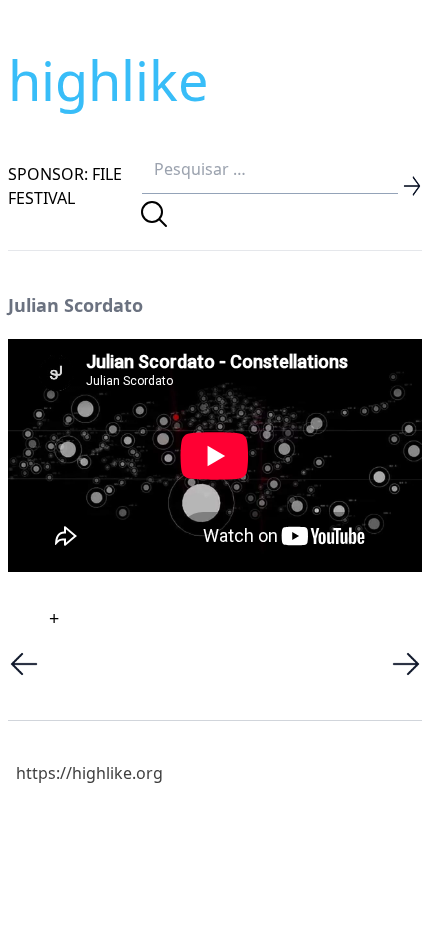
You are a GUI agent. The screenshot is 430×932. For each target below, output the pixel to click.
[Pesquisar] (154, 214)
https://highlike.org (89, 773)
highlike (108, 80)
